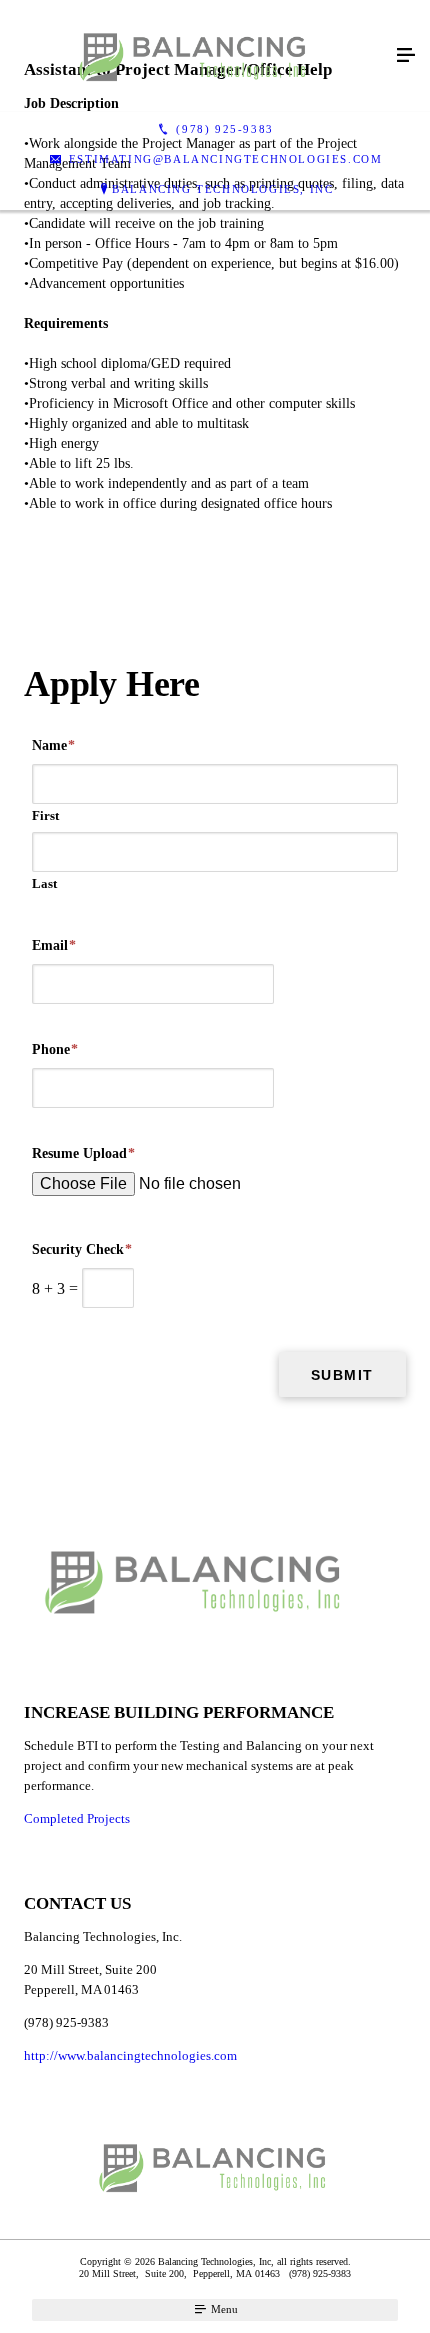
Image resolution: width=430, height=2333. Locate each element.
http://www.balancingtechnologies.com (130, 2055)
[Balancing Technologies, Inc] (195, 56)
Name (53, 745)
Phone (55, 1049)
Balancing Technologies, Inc (222, 189)
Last (44, 883)
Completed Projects (77, 1818)
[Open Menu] (406, 56)
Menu (223, 2309)
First (45, 815)
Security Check (82, 1249)
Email (54, 945)
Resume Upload (83, 1153)
